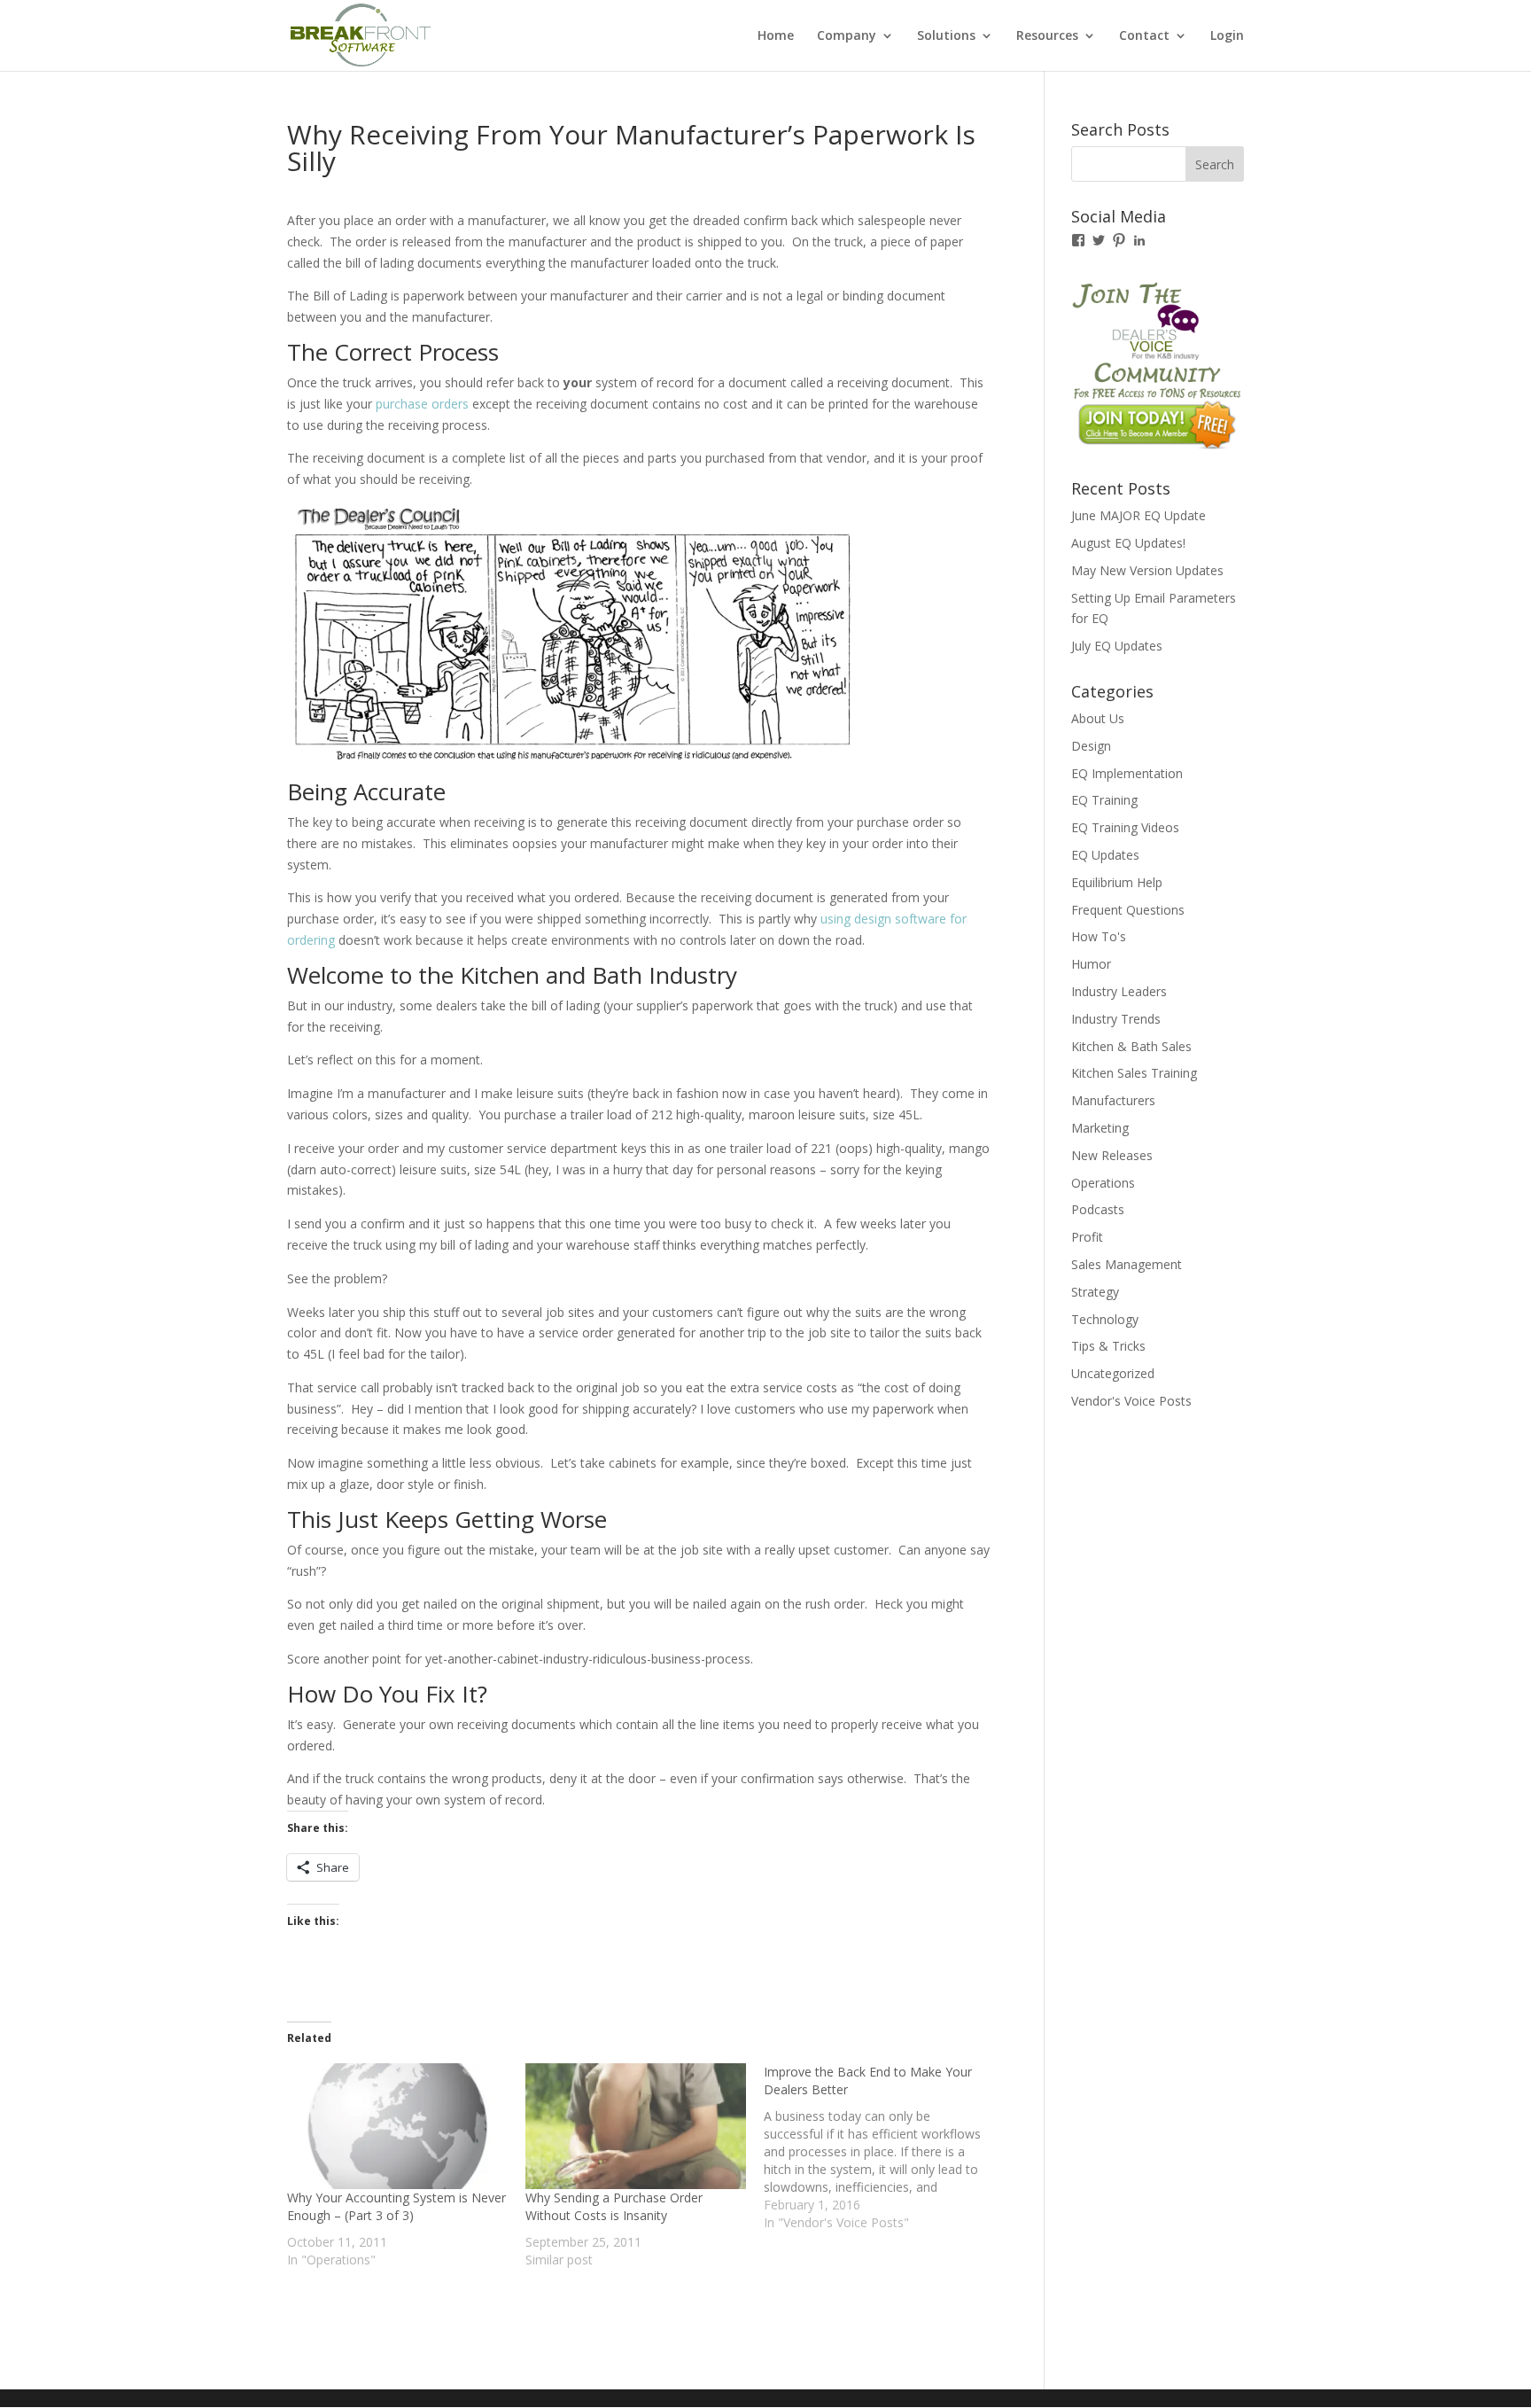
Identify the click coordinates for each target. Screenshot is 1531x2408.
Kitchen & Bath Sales (1131, 1046)
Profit (1087, 1237)
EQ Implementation (1127, 773)
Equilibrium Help (1117, 882)
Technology (1105, 1319)
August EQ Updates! (1128, 543)
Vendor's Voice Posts (1131, 1401)
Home (776, 36)
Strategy (1095, 1292)
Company (847, 36)
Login (1227, 36)
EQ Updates (1105, 855)
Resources (1047, 36)
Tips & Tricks (1108, 1346)
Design (1091, 746)
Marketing (1100, 1128)
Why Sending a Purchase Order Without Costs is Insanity (614, 2206)
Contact (1144, 36)
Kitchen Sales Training (1134, 1073)
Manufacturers (1113, 1100)
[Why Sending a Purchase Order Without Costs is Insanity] (636, 2126)
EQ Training (1104, 800)
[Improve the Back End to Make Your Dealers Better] (883, 2147)
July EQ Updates (1117, 646)
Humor (1091, 964)
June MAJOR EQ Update (1139, 515)
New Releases (1112, 1155)
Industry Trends (1116, 1019)
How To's (1099, 936)
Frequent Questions (1128, 910)
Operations (1103, 1183)
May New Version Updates (1147, 570)
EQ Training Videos (1125, 827)
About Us (1098, 718)
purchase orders (424, 404)
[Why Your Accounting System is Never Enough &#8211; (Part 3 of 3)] (397, 2126)
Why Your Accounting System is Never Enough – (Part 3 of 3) (396, 2206)
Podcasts (1098, 1209)
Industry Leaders (1119, 991)
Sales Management (1127, 1264)
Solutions (946, 36)
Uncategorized (1113, 1373)
